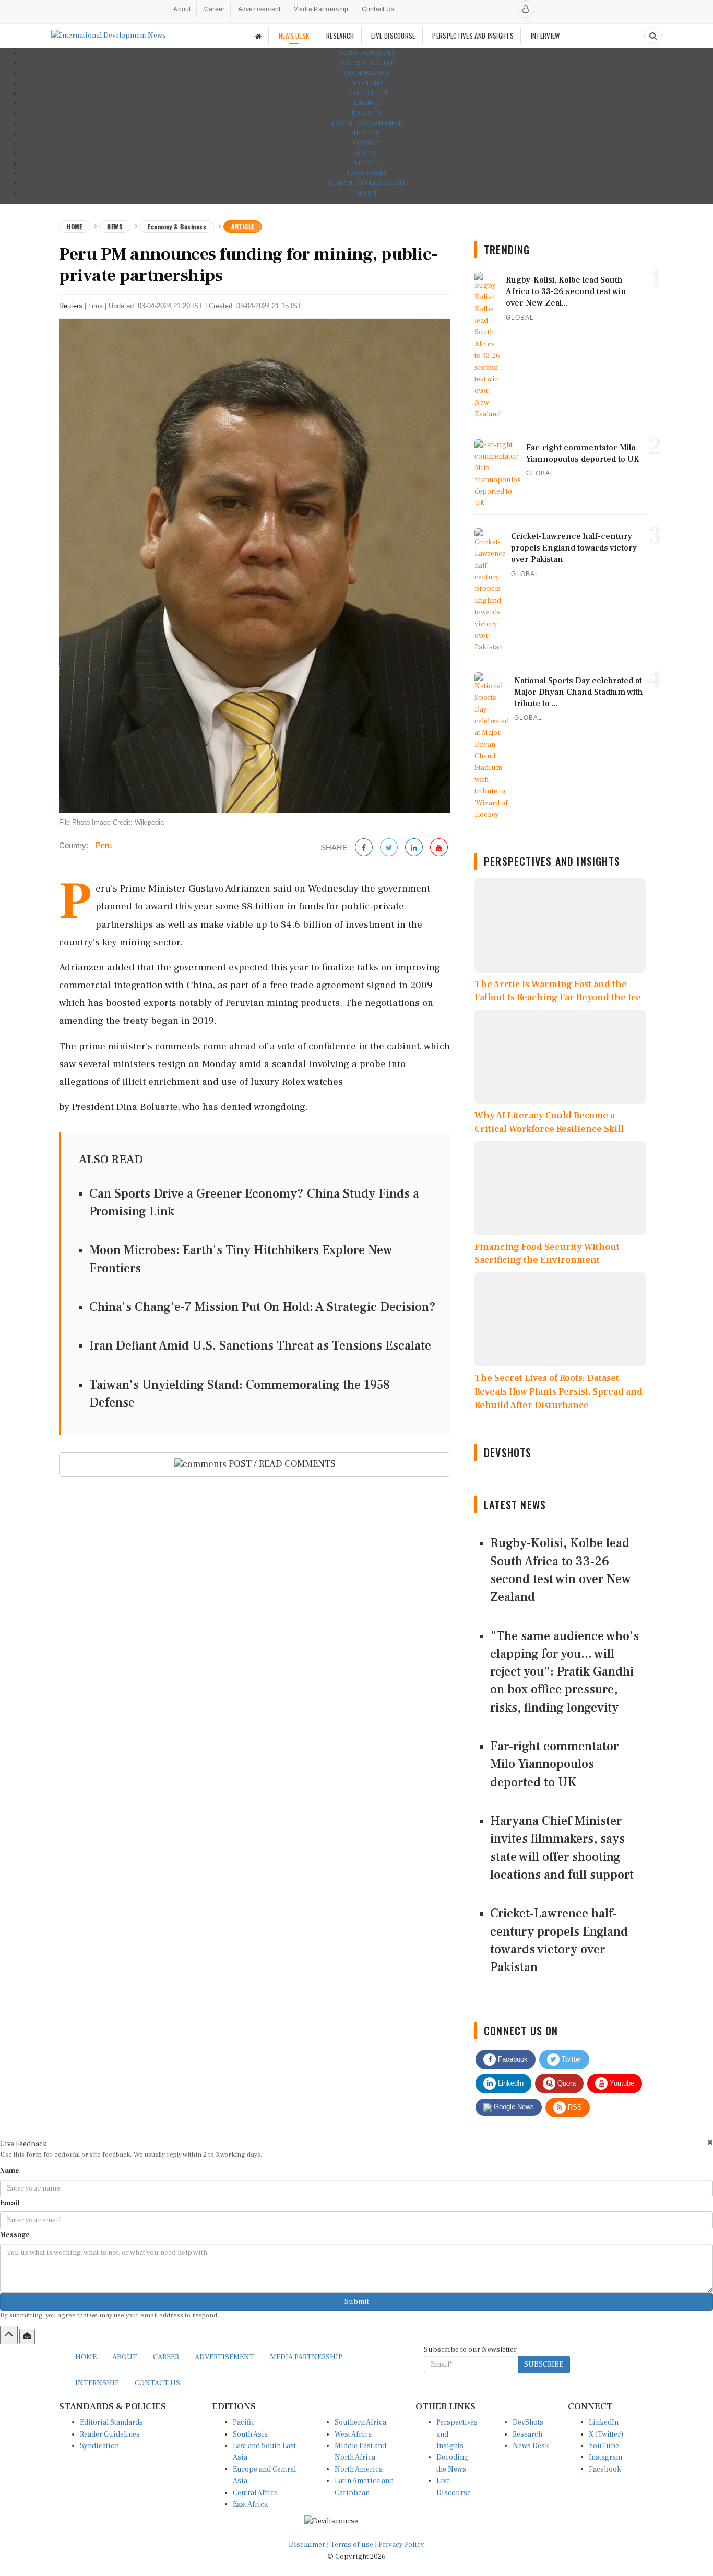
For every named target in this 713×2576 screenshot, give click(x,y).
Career (215, 9)
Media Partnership (321, 9)
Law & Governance (367, 123)
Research (527, 2434)
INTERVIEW (545, 36)
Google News (513, 2107)
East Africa (250, 2504)
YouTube (604, 2446)
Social (367, 153)
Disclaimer (307, 2545)
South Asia (250, 2434)
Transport (367, 173)
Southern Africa (360, 2422)
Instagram (605, 2457)
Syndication (99, 2446)
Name (10, 2171)
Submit (357, 2302)
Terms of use (353, 2545)
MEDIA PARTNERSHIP (306, 2357)
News (115, 226)
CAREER (166, 2357)
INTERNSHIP (97, 2383)
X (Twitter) (606, 2434)
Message (15, 2235)
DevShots (528, 2422)
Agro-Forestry (367, 53)
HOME (86, 2357)
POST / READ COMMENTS (281, 1464)
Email (10, 2203)
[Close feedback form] (710, 2142)
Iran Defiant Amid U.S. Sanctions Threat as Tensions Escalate (260, 1346)
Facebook (512, 2059)
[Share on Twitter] (389, 848)
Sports (367, 163)
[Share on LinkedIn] (414, 848)
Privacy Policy (401, 2545)
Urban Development (367, 183)
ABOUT (125, 2357)
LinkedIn (510, 2083)
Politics (367, 113)
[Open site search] (653, 36)
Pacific (244, 2422)
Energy (367, 103)
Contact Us (378, 9)
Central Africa (255, 2493)
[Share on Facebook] (364, 848)
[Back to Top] (9, 2335)
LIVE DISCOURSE (393, 36)
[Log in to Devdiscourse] (526, 9)
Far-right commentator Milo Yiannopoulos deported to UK (554, 1764)
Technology (367, 73)
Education (367, 93)
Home (74, 226)
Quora (566, 2083)
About (182, 9)
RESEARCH (340, 36)
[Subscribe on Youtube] (439, 848)
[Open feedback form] (27, 2336)
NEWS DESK (294, 36)
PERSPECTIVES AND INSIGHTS (473, 36)
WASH (367, 194)
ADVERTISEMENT (224, 2357)
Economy (367, 83)
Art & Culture (367, 63)
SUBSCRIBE (544, 2364)
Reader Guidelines (110, 2434)
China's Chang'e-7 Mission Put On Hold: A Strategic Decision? (263, 1307)
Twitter (571, 2059)
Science (367, 143)
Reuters (71, 306)
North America (359, 2469)
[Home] (258, 36)
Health (367, 133)
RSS (574, 2107)
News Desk (531, 2446)
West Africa (353, 2434)
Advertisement (259, 9)
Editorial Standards (111, 2422)
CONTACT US (157, 2383)
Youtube (621, 2083)
